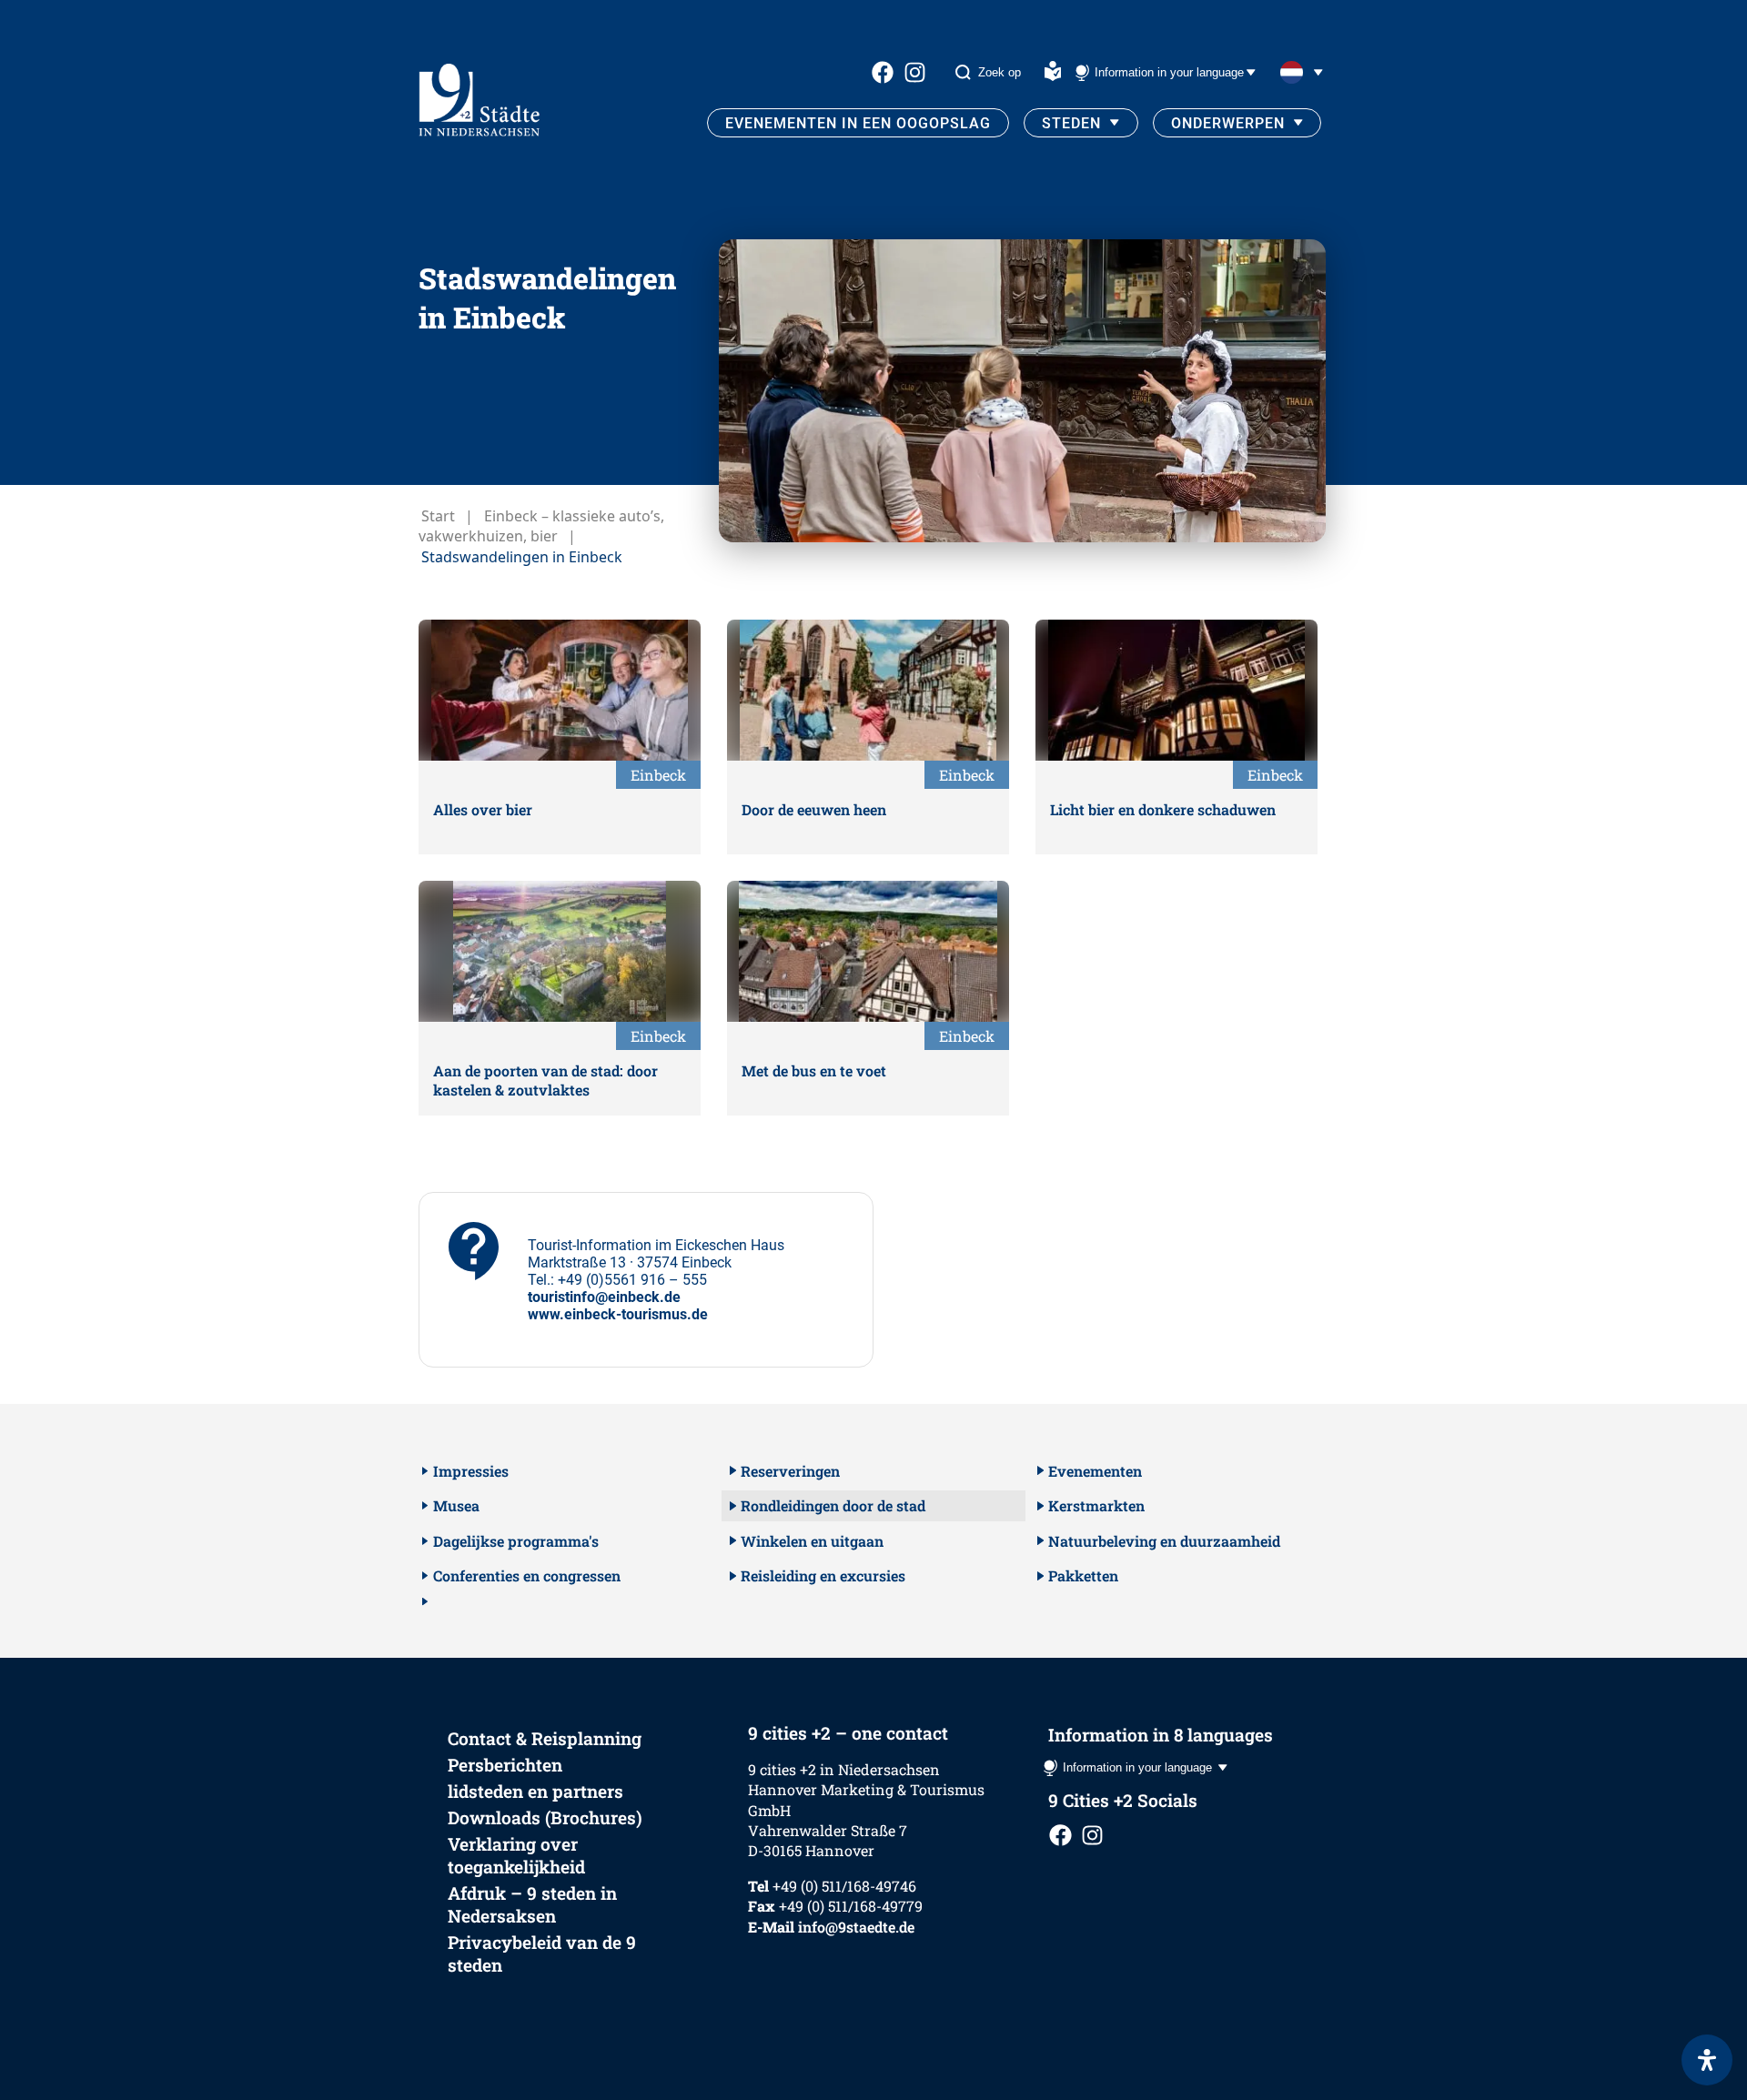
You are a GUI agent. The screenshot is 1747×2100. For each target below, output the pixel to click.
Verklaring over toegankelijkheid (516, 1855)
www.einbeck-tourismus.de (618, 1314)
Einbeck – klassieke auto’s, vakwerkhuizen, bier (541, 526)
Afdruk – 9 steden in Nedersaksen (532, 1904)
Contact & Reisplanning (545, 1738)
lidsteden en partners (535, 1791)
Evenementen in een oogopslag (858, 123)
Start (438, 516)
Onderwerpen (1228, 123)
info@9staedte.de (856, 1927)
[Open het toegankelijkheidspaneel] (1707, 2060)
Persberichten (505, 1765)
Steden (1071, 123)
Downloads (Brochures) (545, 1817)
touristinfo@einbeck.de (604, 1297)
